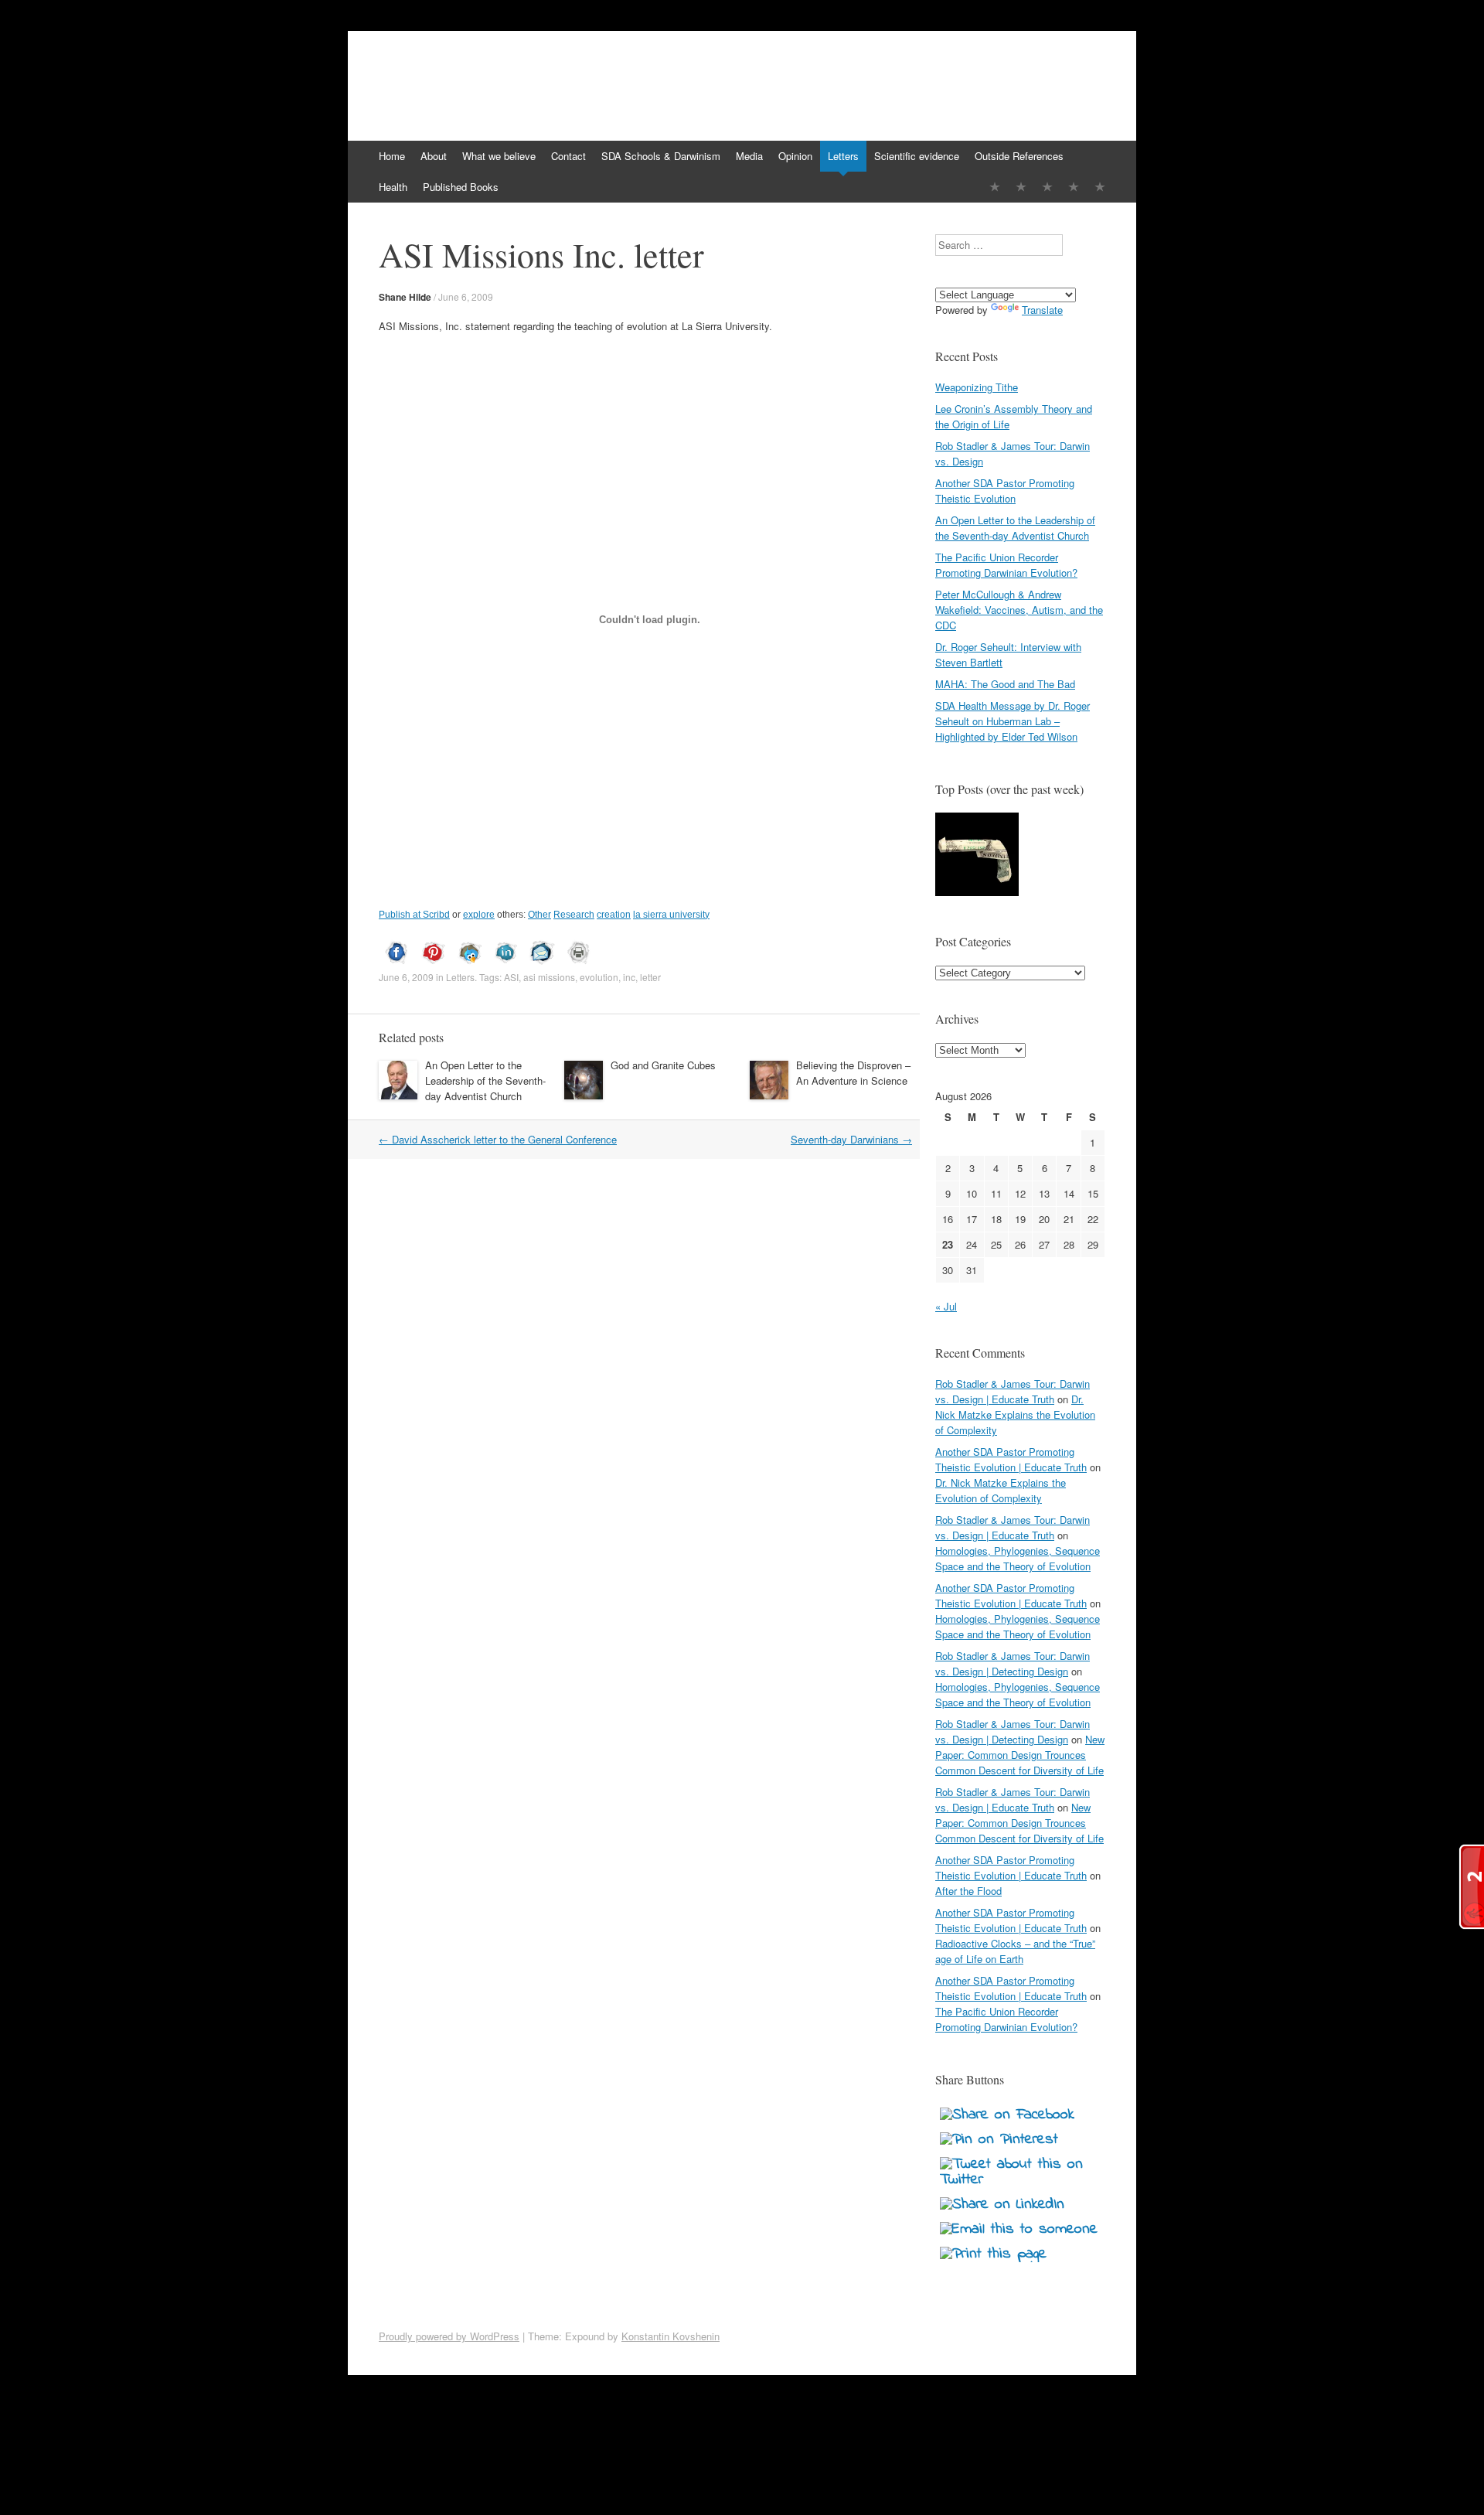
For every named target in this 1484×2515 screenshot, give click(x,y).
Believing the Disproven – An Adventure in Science (853, 1073)
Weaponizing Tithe (977, 387)
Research (574, 915)
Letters (843, 156)
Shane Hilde (405, 297)
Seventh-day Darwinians (851, 1139)
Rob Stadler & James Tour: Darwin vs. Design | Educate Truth (1013, 1391)
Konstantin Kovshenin (671, 2336)
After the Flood (968, 1891)
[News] (1047, 187)
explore (479, 915)
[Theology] (1021, 187)
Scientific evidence (917, 156)
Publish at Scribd (414, 915)
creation (614, 915)
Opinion (795, 156)
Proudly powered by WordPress (449, 2336)
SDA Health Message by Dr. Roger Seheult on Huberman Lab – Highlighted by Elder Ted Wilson (1013, 721)
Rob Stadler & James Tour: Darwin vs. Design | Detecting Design (1013, 1663)
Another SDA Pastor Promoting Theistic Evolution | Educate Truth (1011, 1459)
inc (629, 977)
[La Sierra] (1074, 187)
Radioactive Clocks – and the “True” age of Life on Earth (1015, 1951)
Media (749, 156)
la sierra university (671, 915)
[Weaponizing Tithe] (977, 856)
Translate (1042, 310)
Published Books (461, 187)
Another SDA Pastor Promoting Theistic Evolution (1005, 491)
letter (650, 977)
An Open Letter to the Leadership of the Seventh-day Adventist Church (485, 1080)
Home (392, 156)
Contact (568, 156)
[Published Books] (1100, 187)
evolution (599, 977)
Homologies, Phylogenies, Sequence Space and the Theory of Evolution (1018, 1558)
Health (393, 187)
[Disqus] (649, 1383)
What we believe (499, 156)
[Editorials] (995, 187)
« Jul (946, 1306)
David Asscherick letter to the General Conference (498, 1139)
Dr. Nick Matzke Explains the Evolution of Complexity (1015, 1414)
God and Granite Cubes (663, 1065)
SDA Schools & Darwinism (661, 156)
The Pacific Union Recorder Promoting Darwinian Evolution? (1006, 565)
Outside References (1019, 156)
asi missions (549, 977)
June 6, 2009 (466, 296)
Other (539, 915)
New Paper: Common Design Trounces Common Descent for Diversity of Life (1020, 1755)
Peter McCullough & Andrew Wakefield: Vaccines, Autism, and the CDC (1019, 610)
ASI (511, 977)
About (434, 156)
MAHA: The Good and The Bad (1005, 684)
